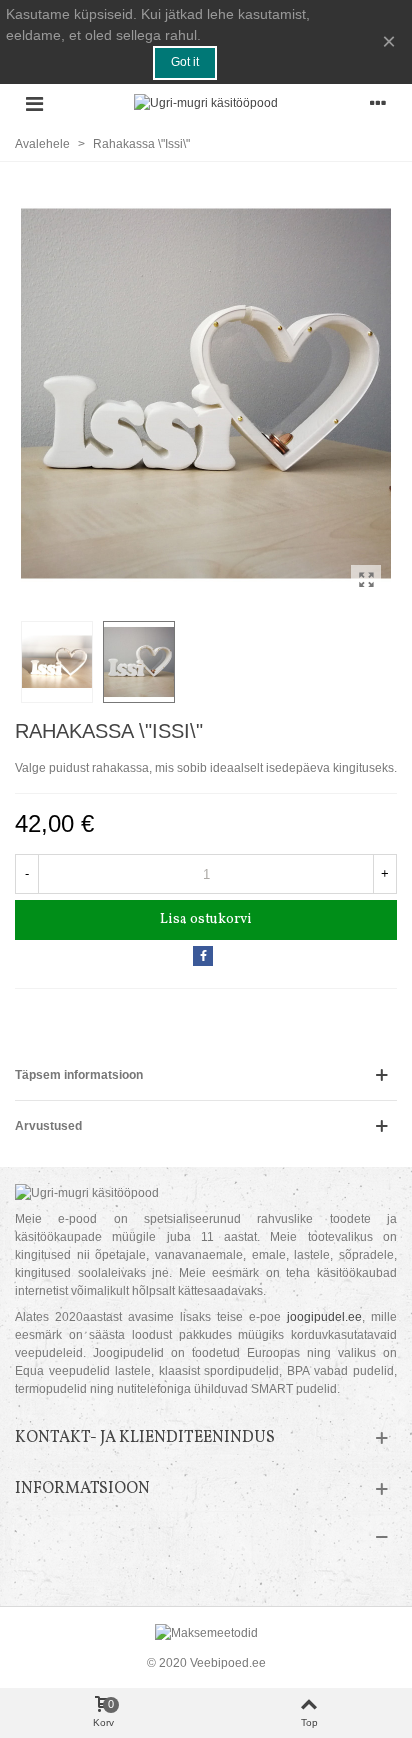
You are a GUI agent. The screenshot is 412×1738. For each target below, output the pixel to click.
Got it (185, 62)
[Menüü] (34, 103)
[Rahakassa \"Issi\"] (366, 580)
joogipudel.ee (324, 1317)
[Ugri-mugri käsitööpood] (206, 103)
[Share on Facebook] (203, 956)
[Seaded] (378, 103)
